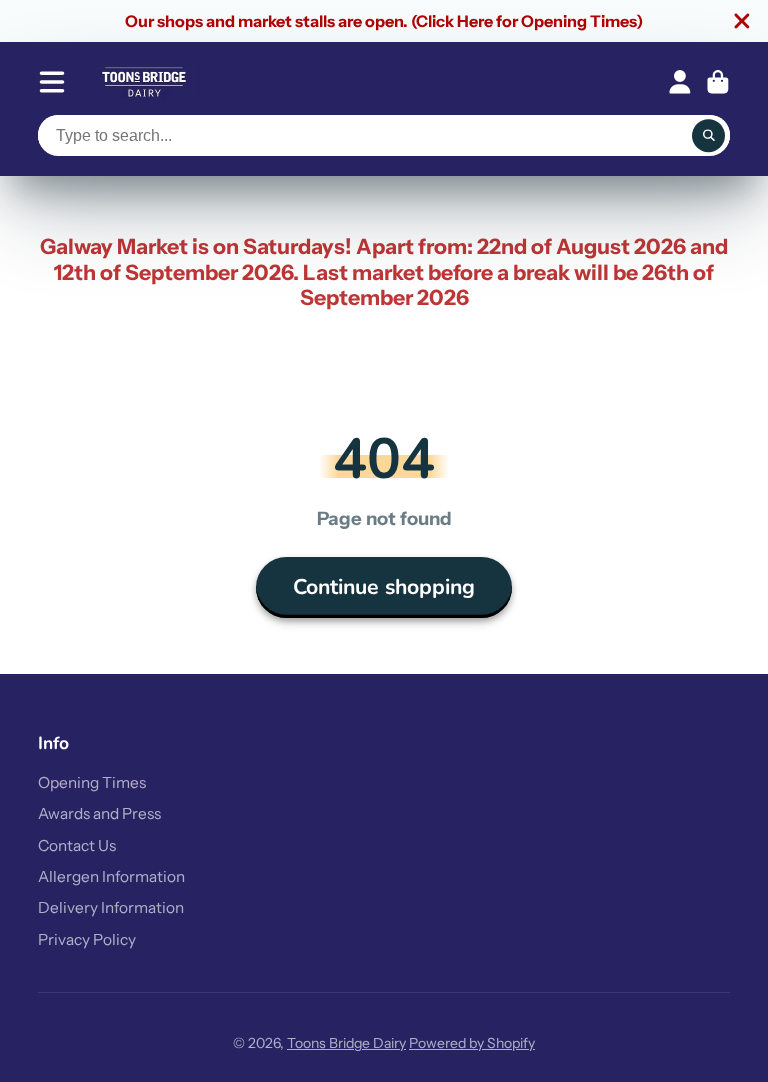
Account (680, 82)
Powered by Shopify (472, 1043)
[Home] (144, 82)
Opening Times (92, 782)
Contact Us (77, 845)
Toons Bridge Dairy (346, 1043)
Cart (718, 82)
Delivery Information (111, 907)
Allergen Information (111, 876)
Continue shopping (384, 587)
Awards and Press (99, 813)
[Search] (709, 136)
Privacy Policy (87, 939)
